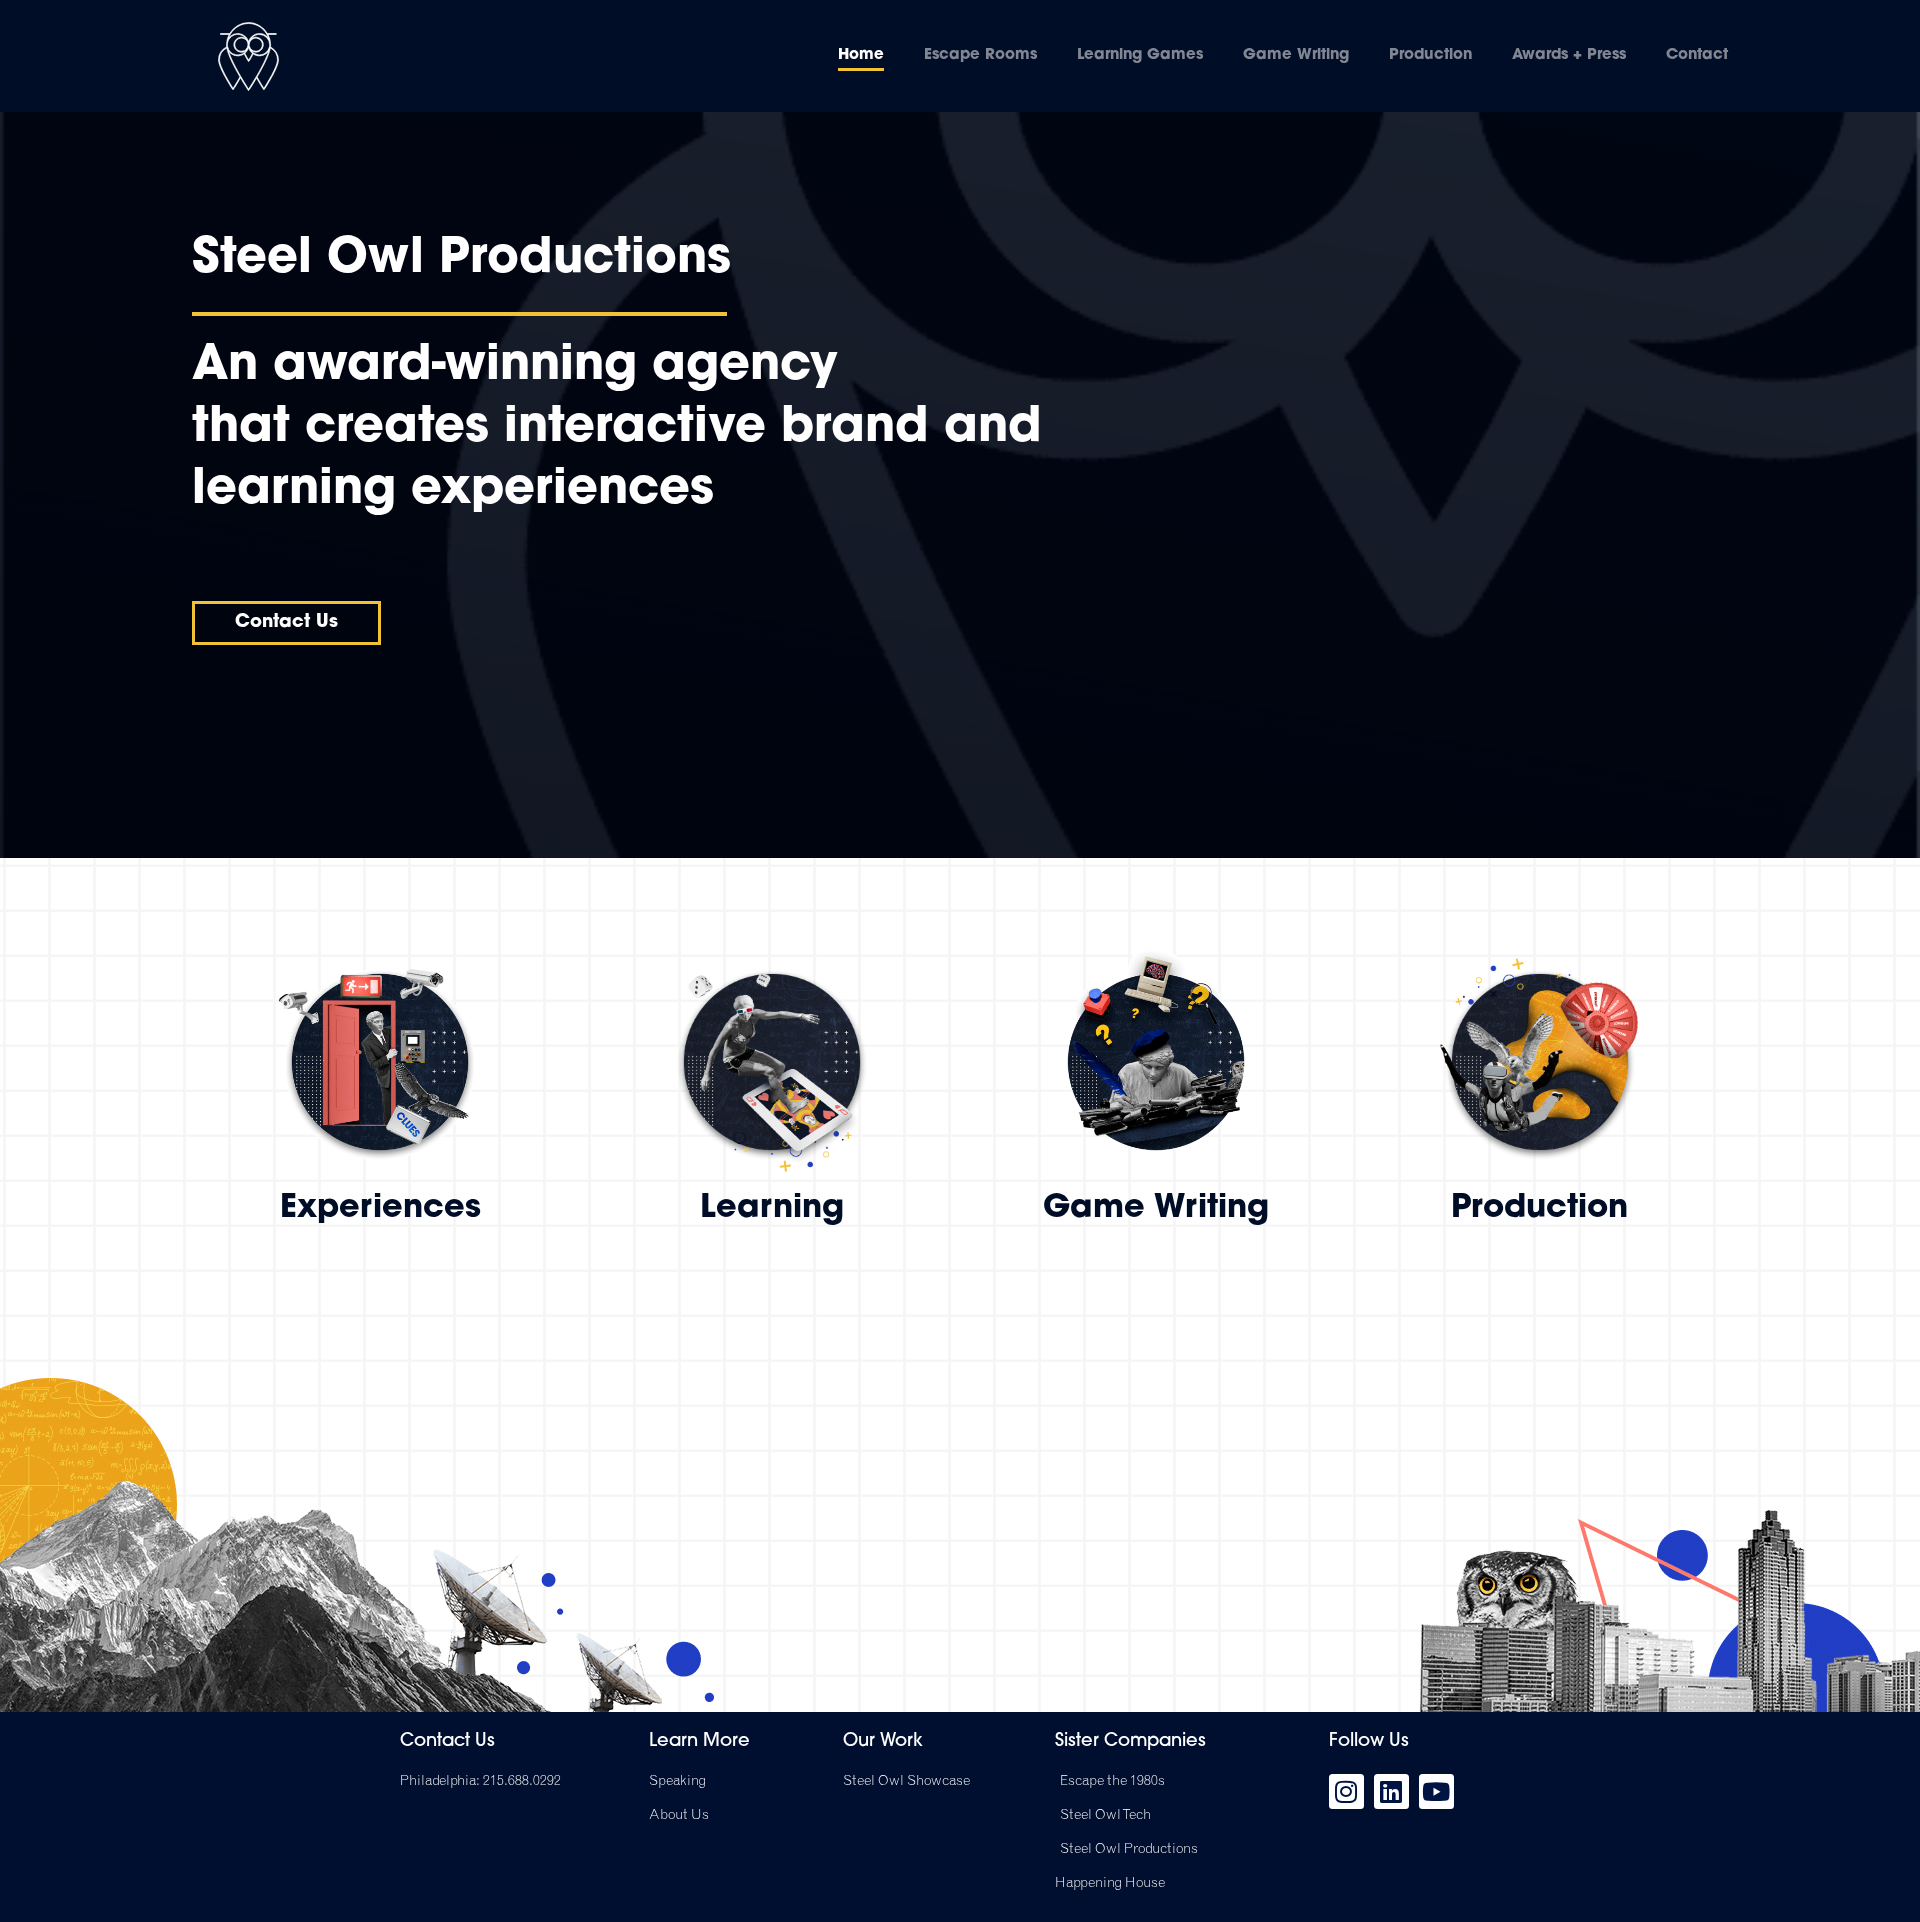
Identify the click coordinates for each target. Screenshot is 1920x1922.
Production (1430, 55)
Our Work (883, 1742)
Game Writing (1296, 55)
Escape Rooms (980, 55)
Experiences (380, 1209)
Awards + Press (1569, 55)
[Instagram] (1346, 1791)
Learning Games (1140, 55)
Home (861, 55)
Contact (1697, 55)
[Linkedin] (1391, 1791)
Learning (772, 1209)
